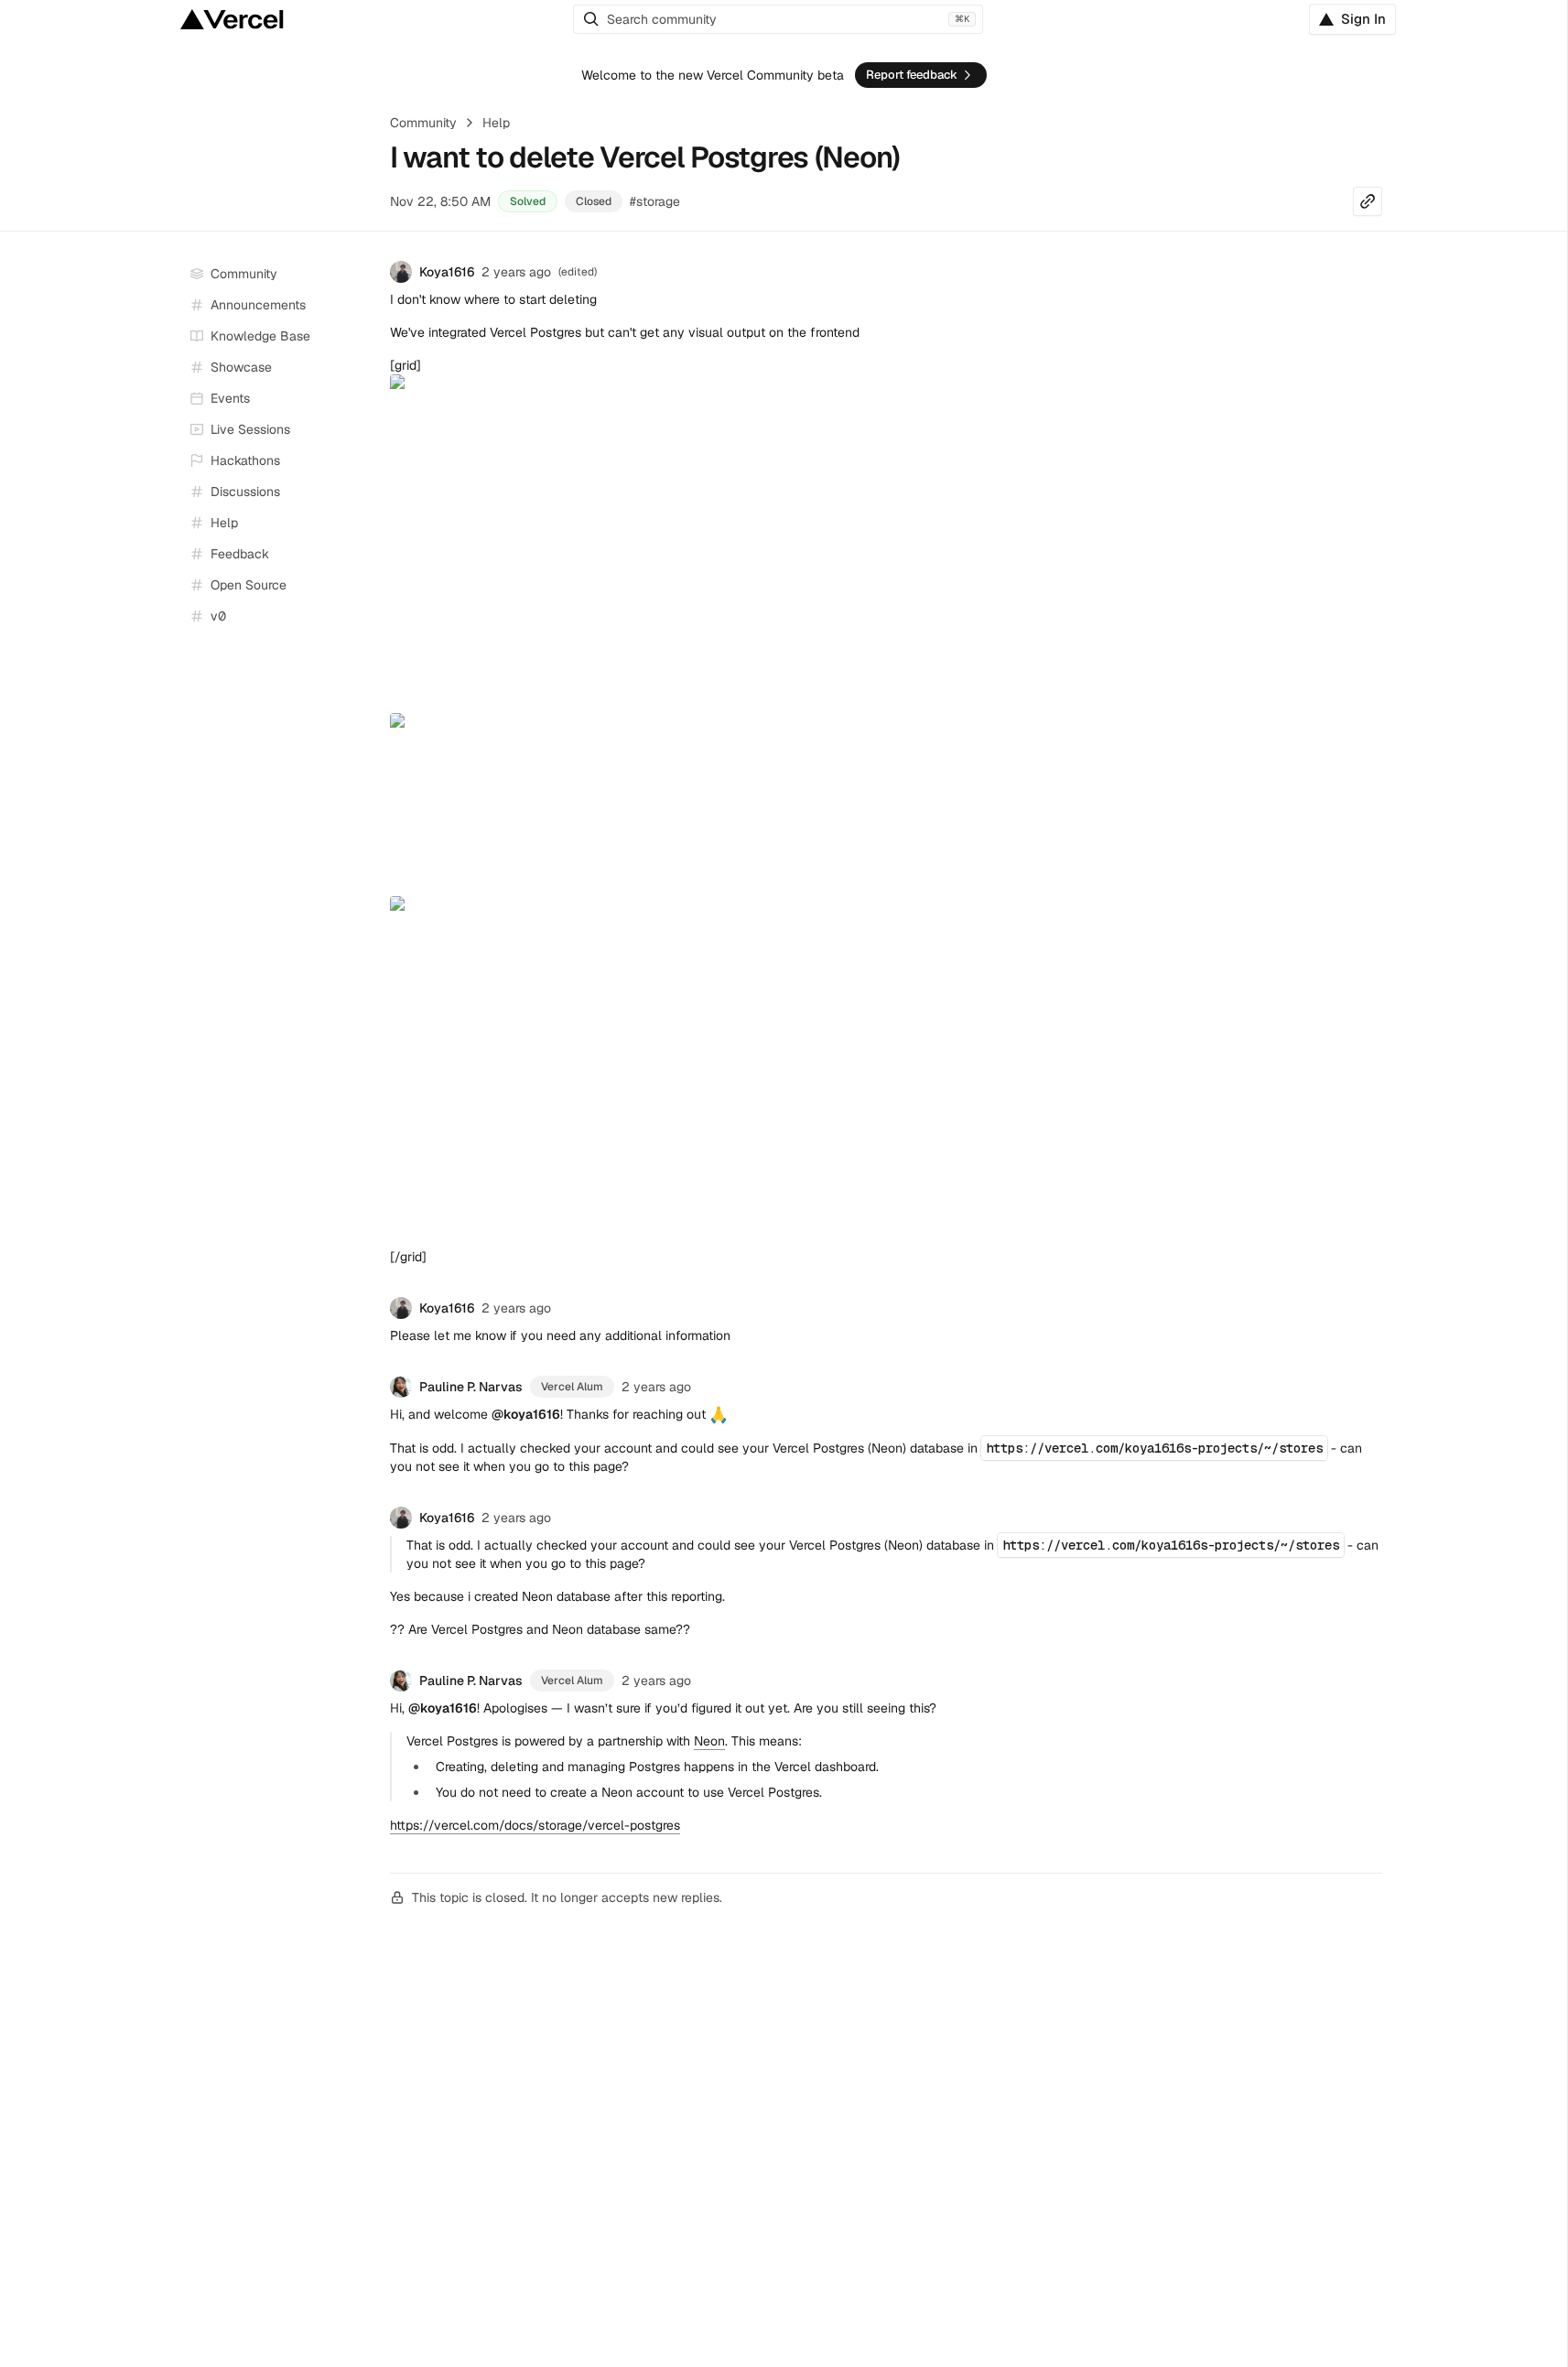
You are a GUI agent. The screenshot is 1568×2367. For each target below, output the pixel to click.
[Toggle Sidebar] (359, 430)
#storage (655, 201)
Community (423, 123)
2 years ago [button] (516, 272)
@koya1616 (526, 1414)
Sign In (1363, 19)
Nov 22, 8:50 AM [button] (440, 201)
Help (496, 123)
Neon (709, 1741)
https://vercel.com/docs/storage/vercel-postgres (535, 1825)
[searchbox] (778, 19)
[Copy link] (1368, 201)
